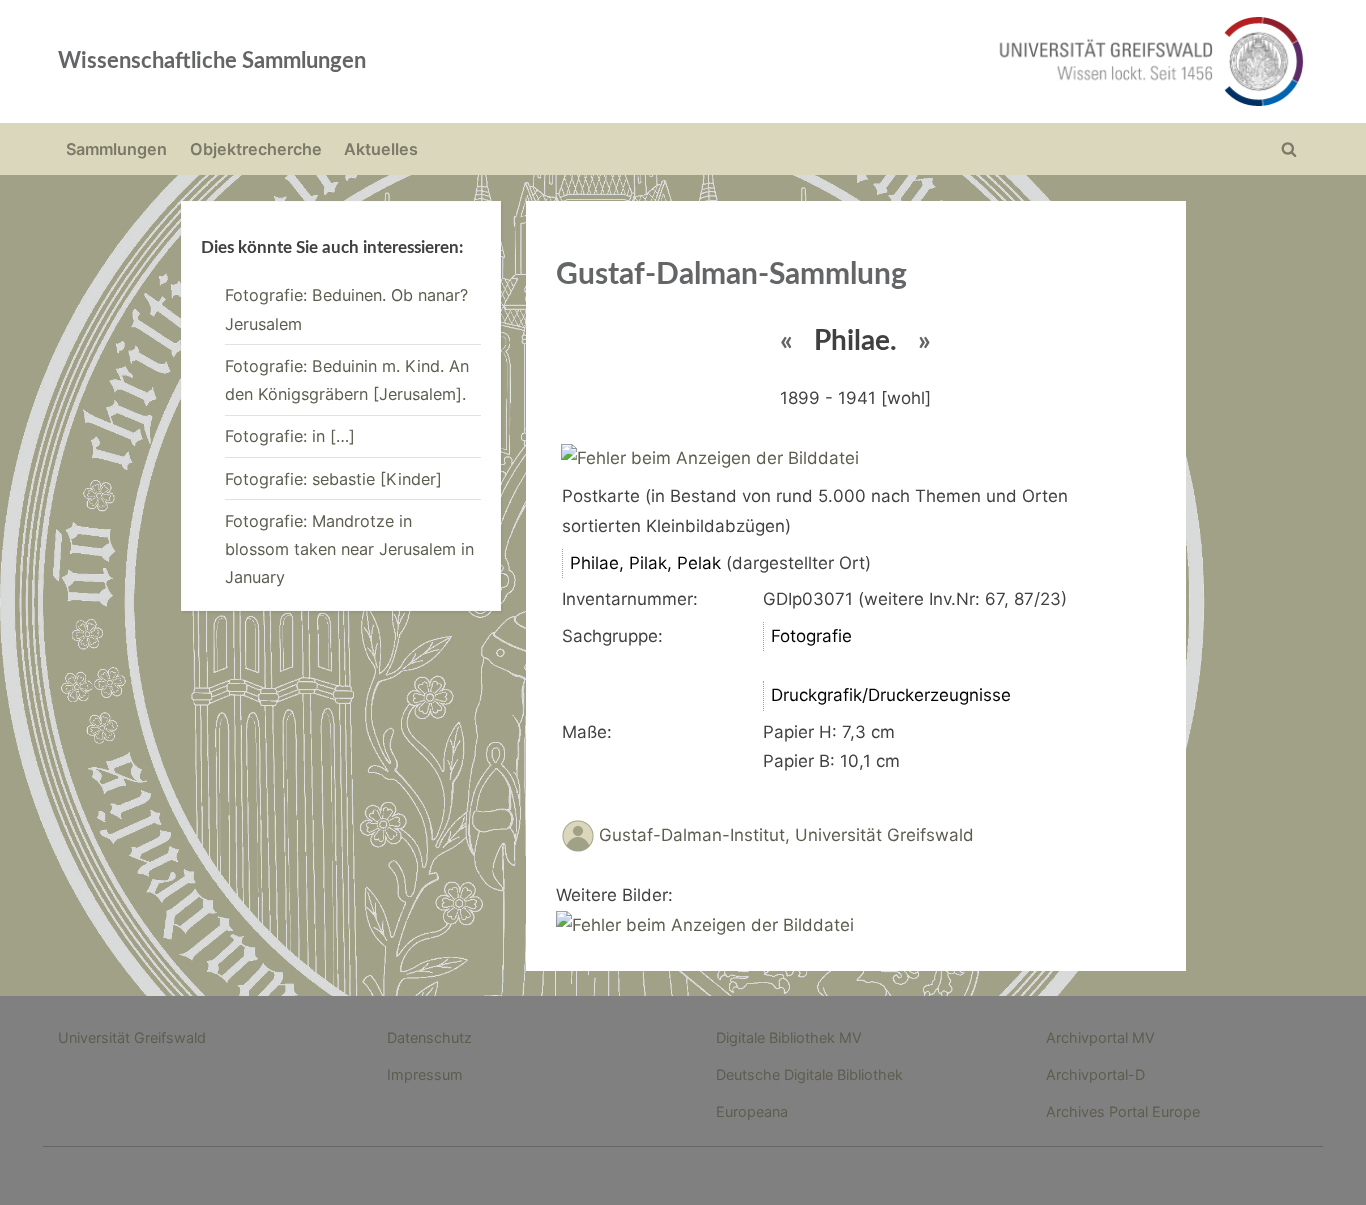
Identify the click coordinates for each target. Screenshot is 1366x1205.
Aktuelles (381, 149)
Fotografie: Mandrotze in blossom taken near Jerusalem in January (349, 549)
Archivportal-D (1095, 1074)
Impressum (425, 1074)
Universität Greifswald (132, 1037)
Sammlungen (116, 149)
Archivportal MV (1100, 1037)
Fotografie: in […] (290, 436)
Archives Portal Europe (1123, 1111)
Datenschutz (429, 1037)
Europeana (752, 1111)
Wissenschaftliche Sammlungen (212, 61)
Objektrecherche (256, 149)
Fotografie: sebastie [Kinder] (333, 479)
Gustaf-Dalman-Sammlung (731, 275)
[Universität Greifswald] (948, 61)
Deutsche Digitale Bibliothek (809, 1074)
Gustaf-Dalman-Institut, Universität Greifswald (786, 836)
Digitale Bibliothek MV (789, 1037)
